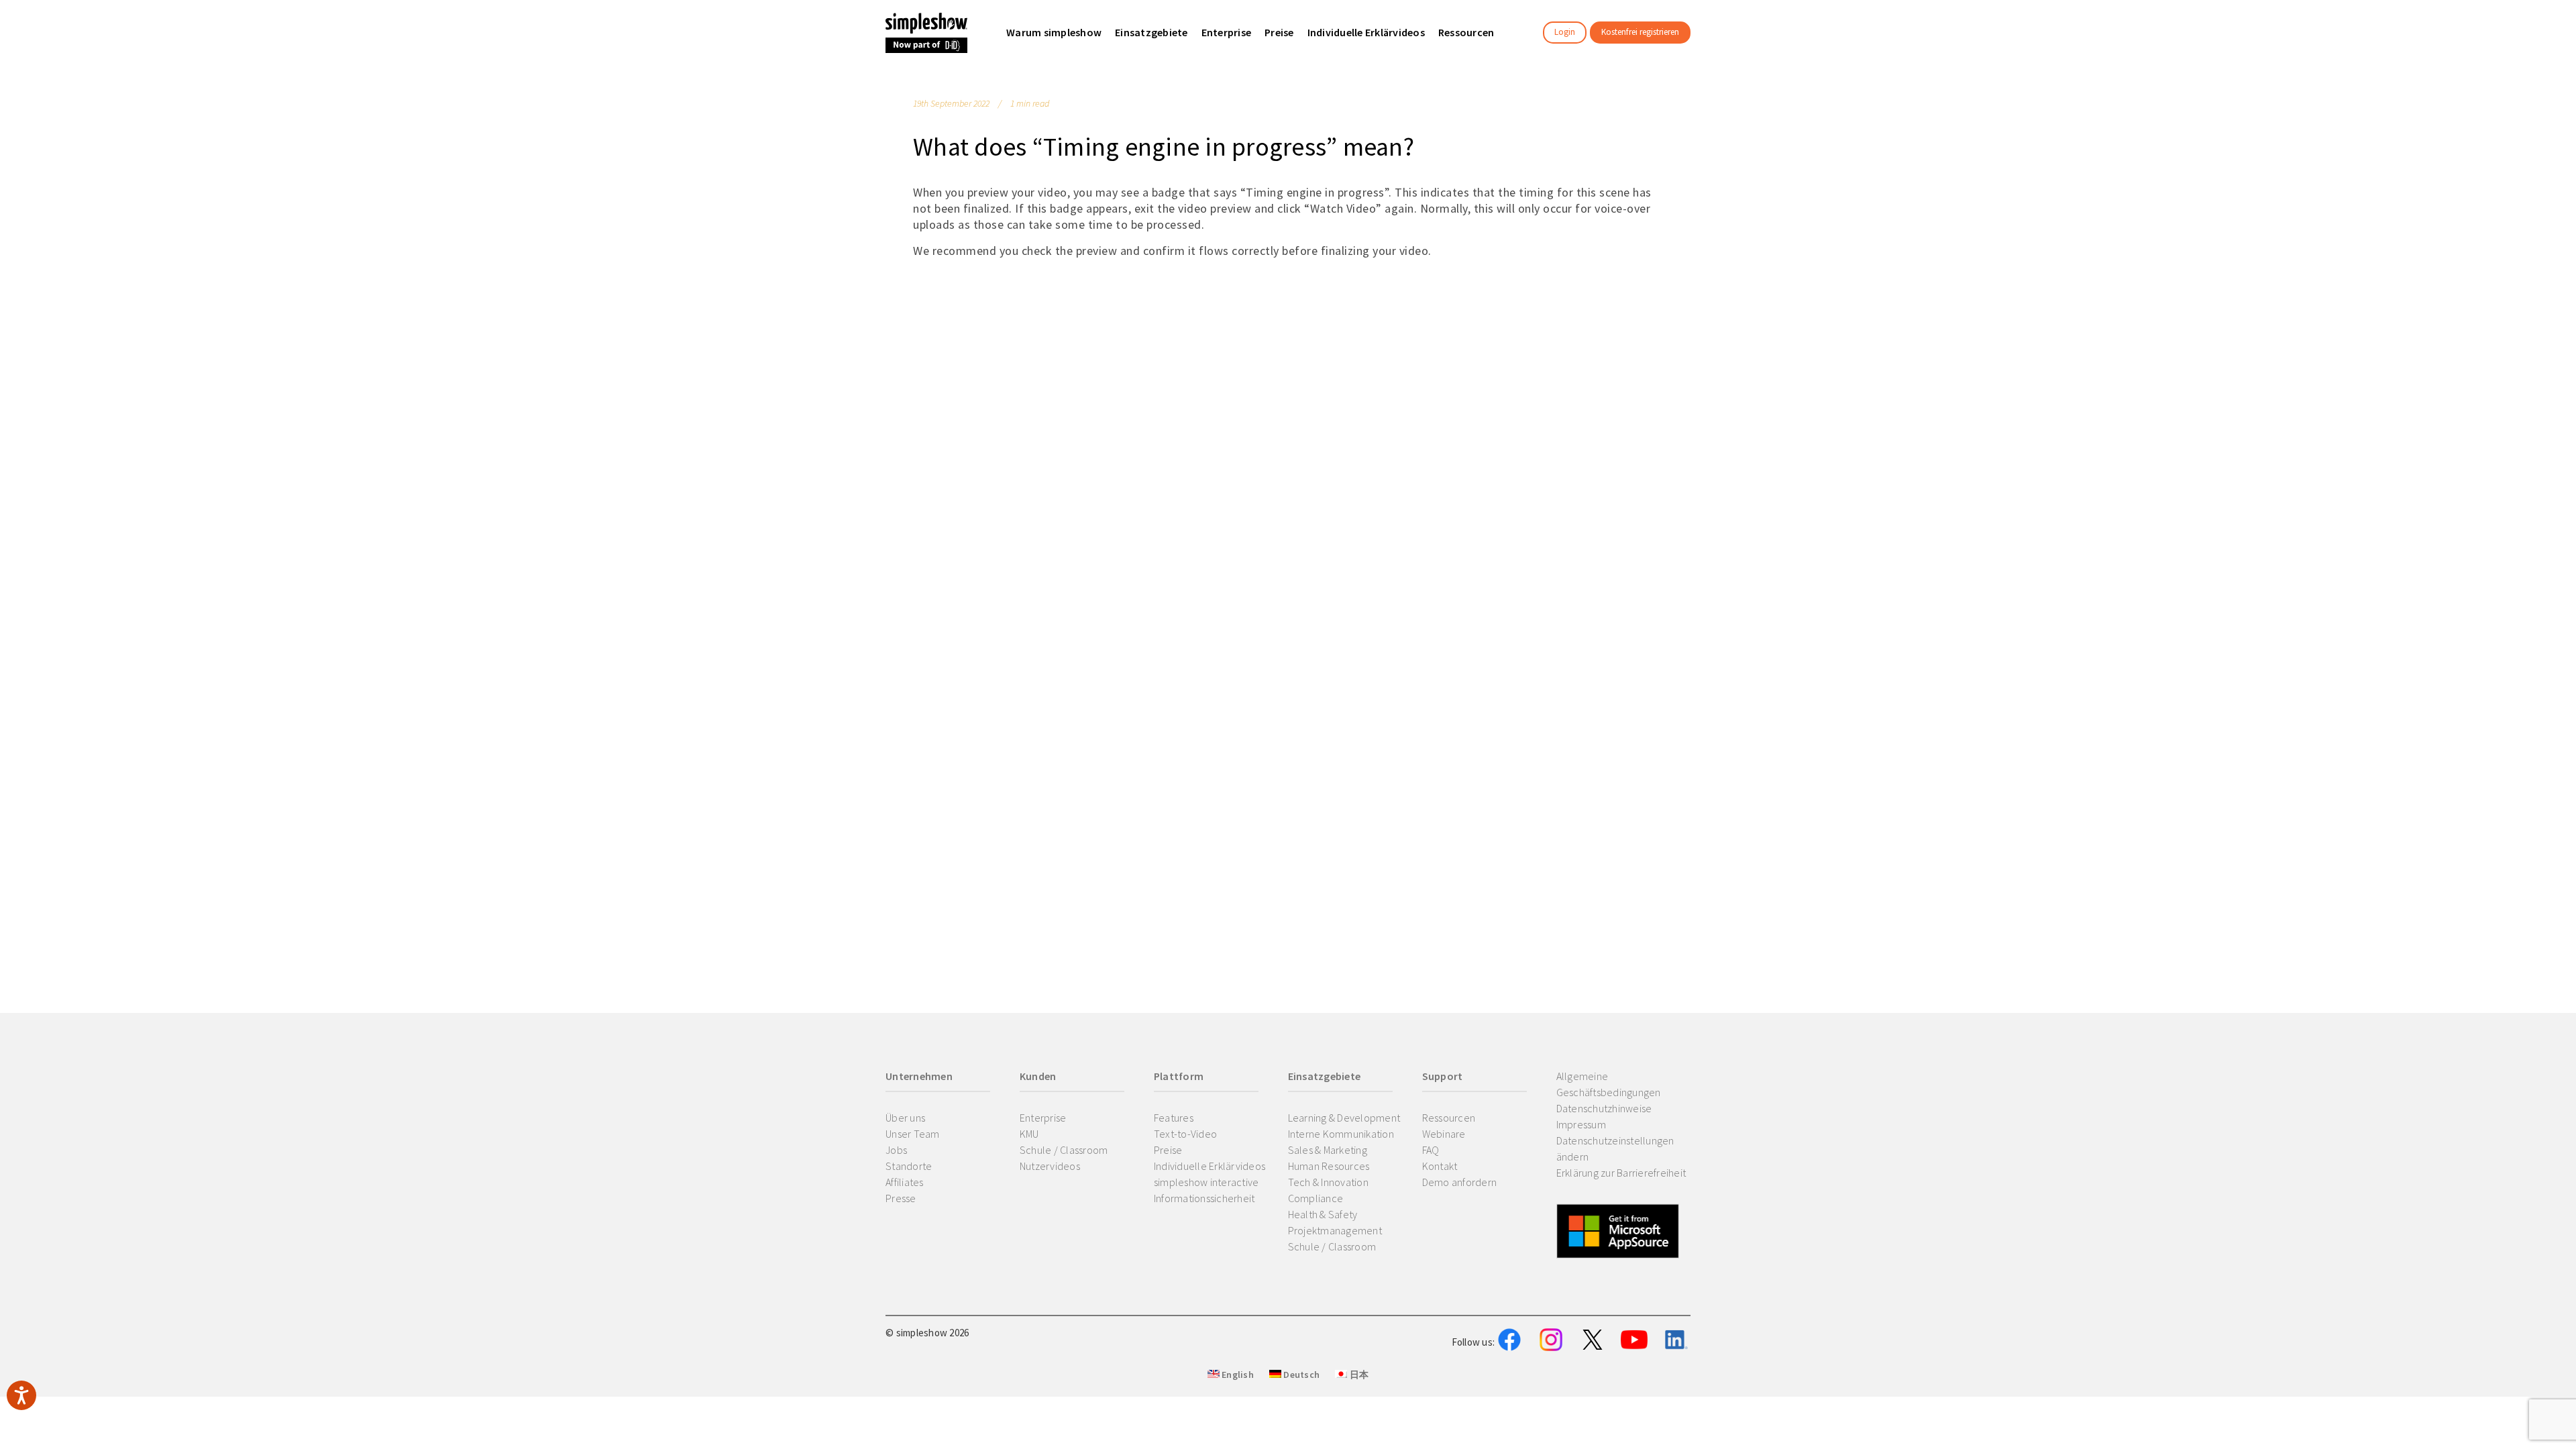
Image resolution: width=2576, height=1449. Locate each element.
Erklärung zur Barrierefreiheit (1621, 1173)
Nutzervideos (1050, 1166)
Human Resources (1329, 1166)
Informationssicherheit (1204, 1198)
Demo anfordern (1460, 1182)
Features (1174, 1118)
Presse (901, 1198)
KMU (1029, 1134)
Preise (1168, 1150)
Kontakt (1440, 1166)
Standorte (909, 1166)
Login (1565, 32)
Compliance (1316, 1198)
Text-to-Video (1185, 1134)
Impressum (1581, 1124)
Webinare (1444, 1134)
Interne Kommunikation (1341, 1134)
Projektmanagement (1335, 1230)
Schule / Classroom (1064, 1150)
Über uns (905, 1118)
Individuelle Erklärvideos (1210, 1166)
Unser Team (913, 1134)
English (1237, 1375)
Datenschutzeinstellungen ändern (1615, 1148)
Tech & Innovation (1328, 1182)
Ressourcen (1449, 1118)
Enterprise (1043, 1118)
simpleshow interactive (1206, 1182)
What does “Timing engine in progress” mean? (1164, 147)
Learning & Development (1344, 1118)
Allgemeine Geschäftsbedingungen (1609, 1084)
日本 (1358, 1375)
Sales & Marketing (1328, 1150)
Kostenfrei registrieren (1640, 32)
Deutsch (1300, 1375)
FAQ (1431, 1150)
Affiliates (905, 1182)
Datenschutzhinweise (1604, 1108)
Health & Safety (1323, 1214)
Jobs (896, 1150)
